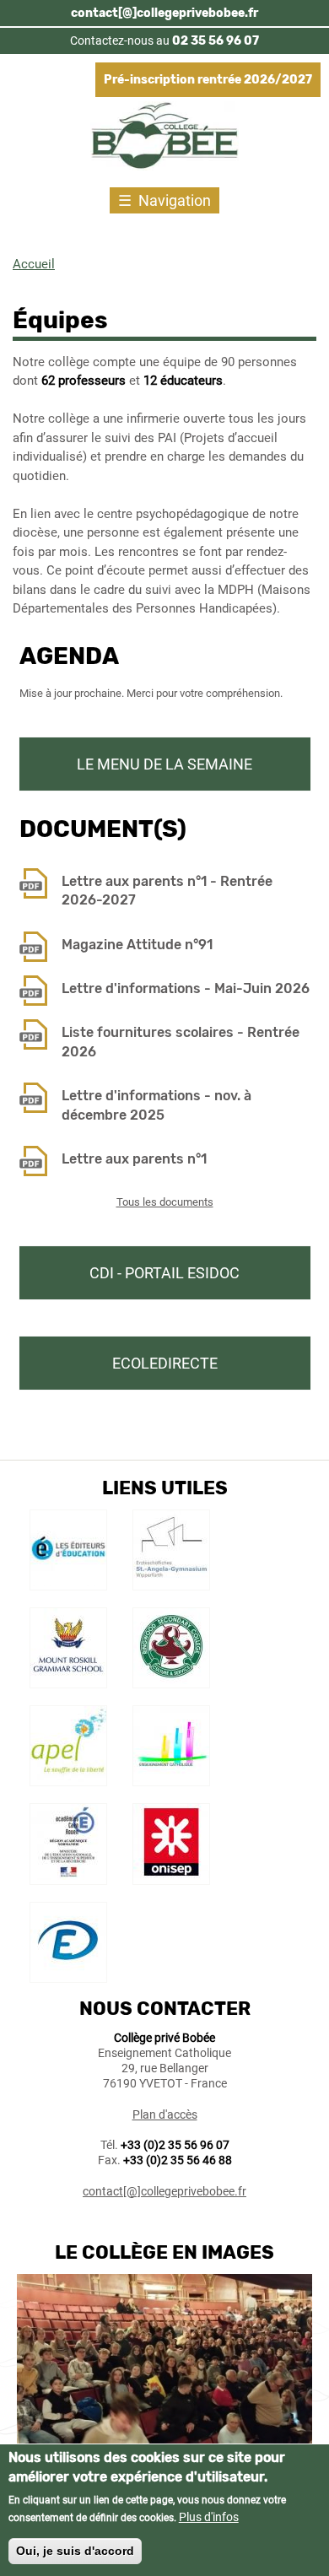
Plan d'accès (165, 2114)
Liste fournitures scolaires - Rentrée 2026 (181, 1042)
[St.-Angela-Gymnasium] (171, 1582)
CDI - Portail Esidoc (164, 1273)
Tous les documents (165, 1202)
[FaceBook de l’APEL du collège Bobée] (68, 1778)
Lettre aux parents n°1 (134, 1159)
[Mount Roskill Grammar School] (68, 1680)
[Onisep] (171, 1876)
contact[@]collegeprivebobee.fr (164, 13)
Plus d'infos (209, 2517)
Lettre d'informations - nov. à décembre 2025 (156, 1105)
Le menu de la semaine (164, 764)
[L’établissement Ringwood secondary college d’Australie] (171, 1680)
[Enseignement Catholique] (171, 1778)
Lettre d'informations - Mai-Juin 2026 (186, 988)
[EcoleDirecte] (68, 1974)
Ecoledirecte (165, 1363)
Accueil (34, 264)
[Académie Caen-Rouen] (68, 1876)
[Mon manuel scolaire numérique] (68, 1582)
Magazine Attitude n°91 (137, 945)
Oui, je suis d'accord (75, 2551)
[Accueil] (165, 138)
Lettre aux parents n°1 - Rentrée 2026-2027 (167, 891)
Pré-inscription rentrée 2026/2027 (208, 80)
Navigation (175, 200)
